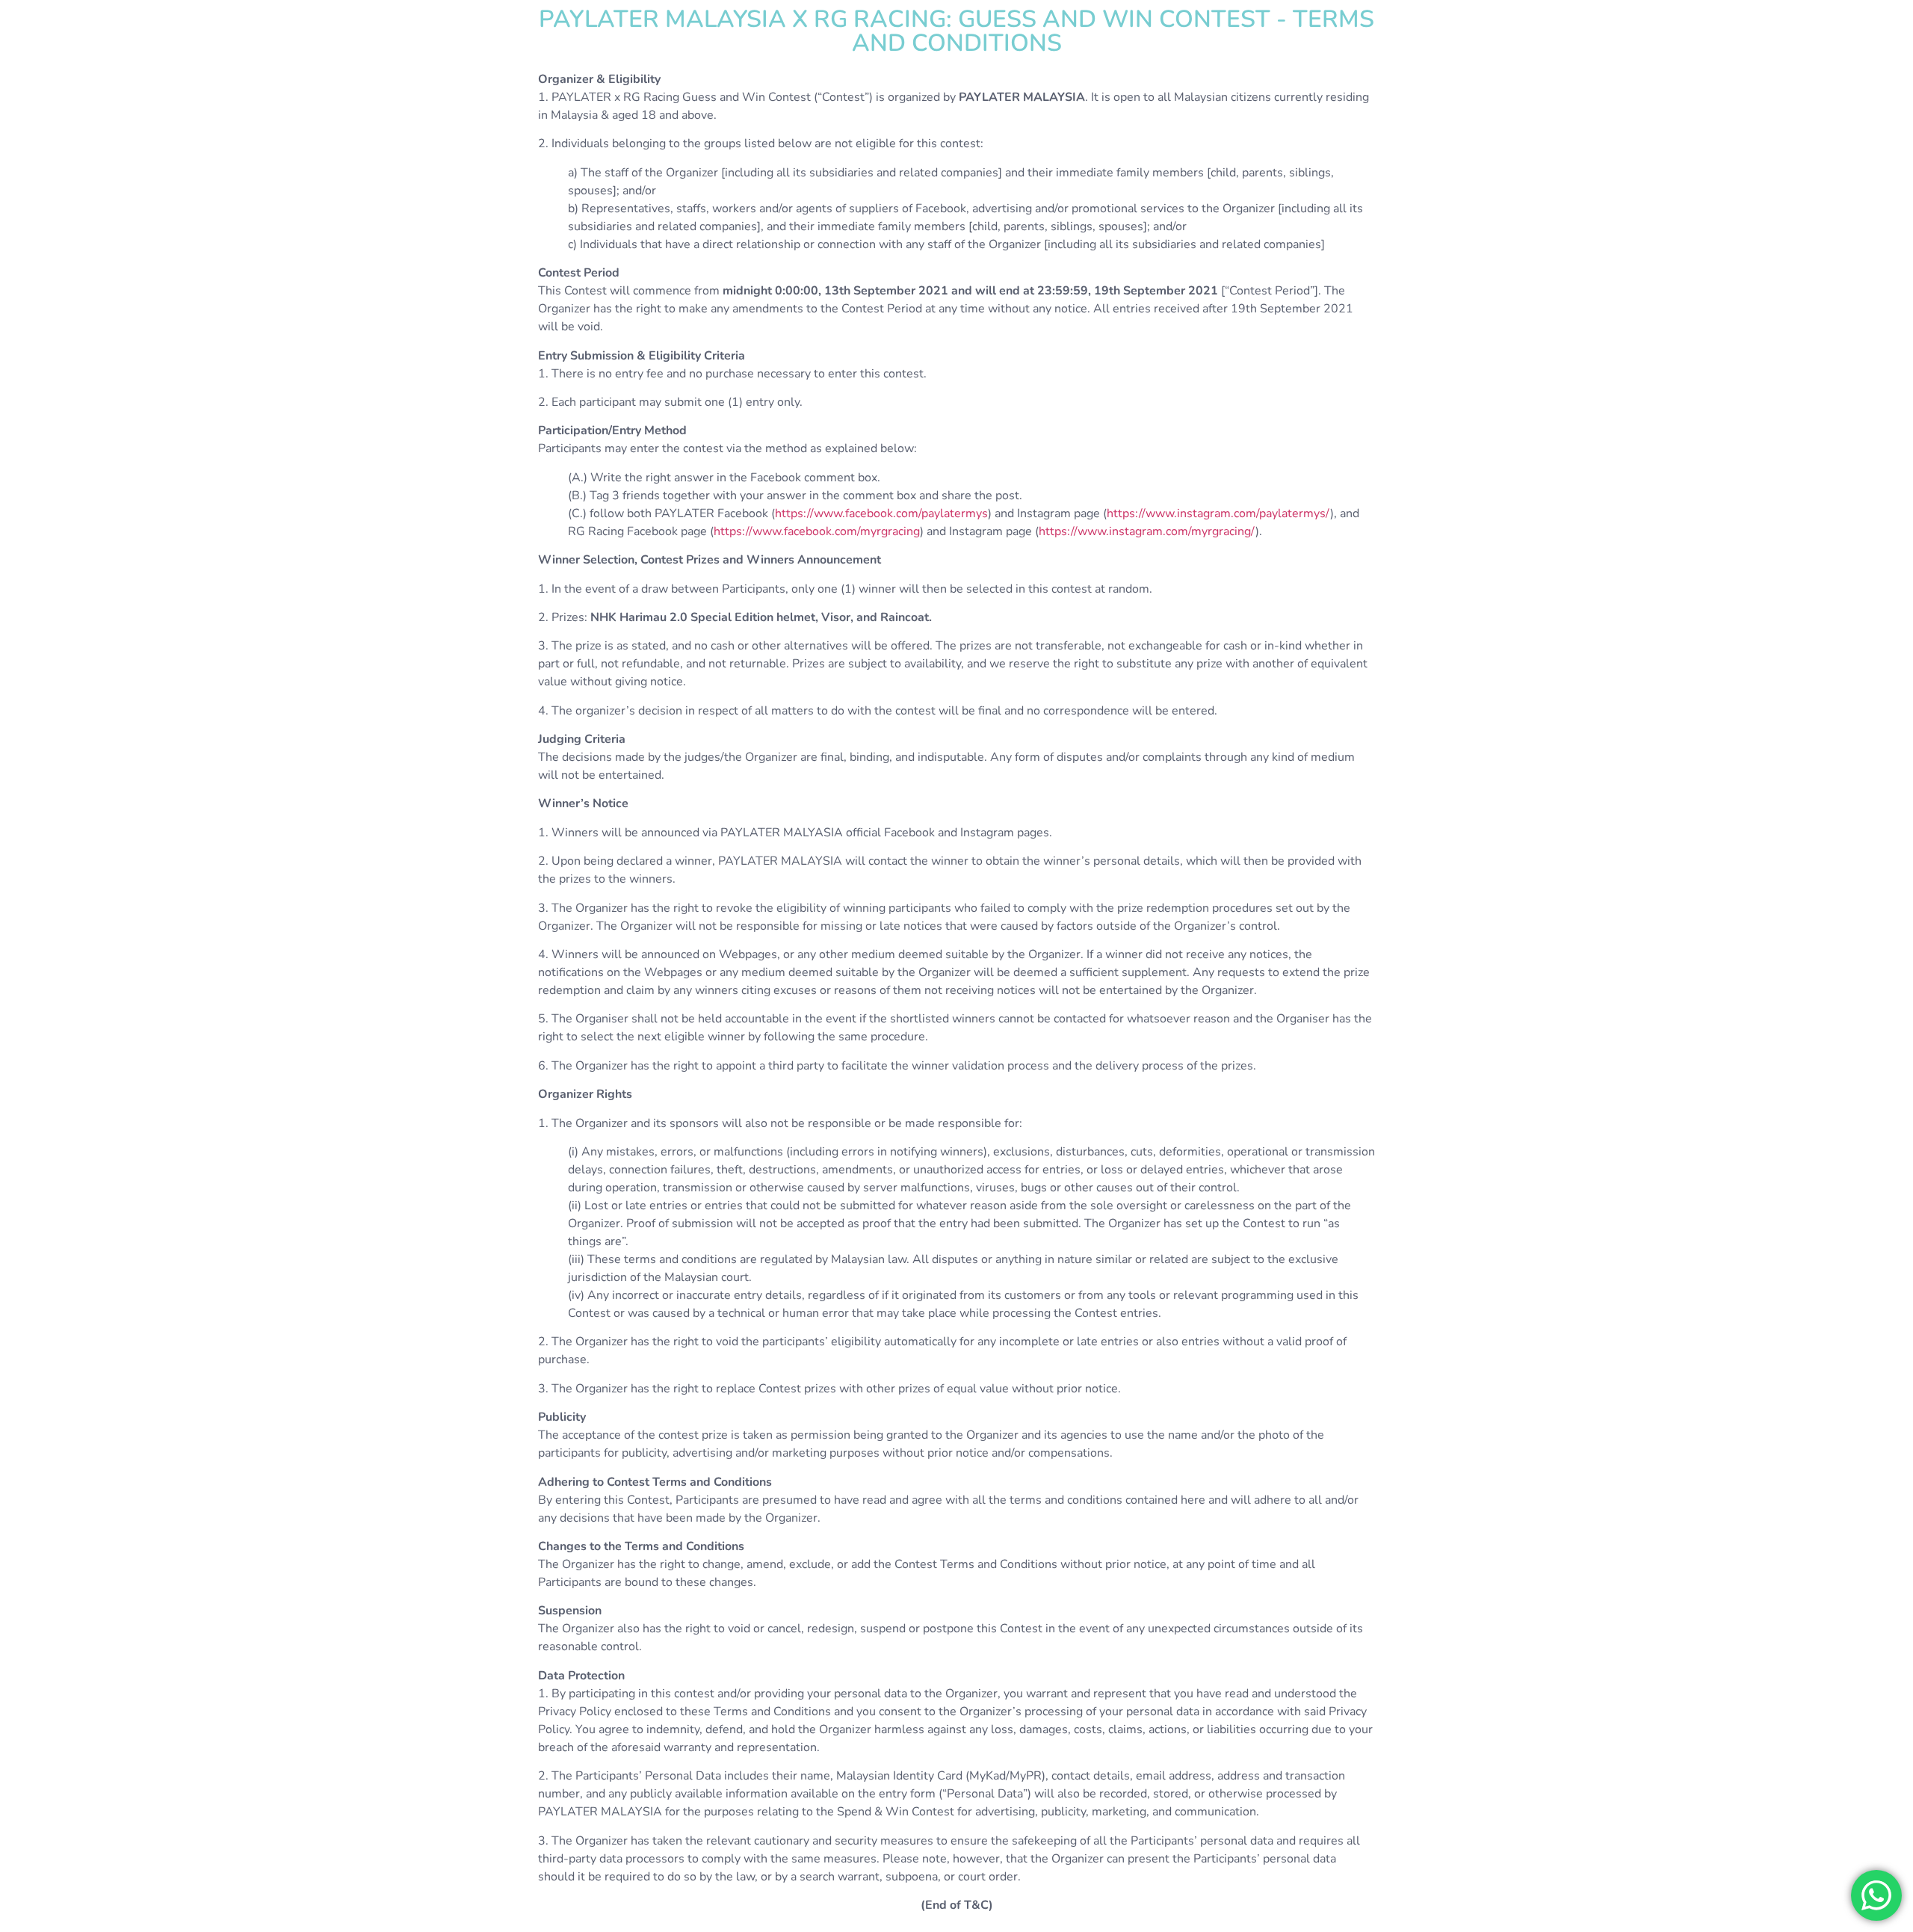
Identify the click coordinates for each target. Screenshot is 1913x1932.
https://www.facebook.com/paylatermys (881, 513)
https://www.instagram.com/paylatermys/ (1218, 513)
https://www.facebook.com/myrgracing (817, 531)
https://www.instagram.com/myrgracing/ (1147, 531)
